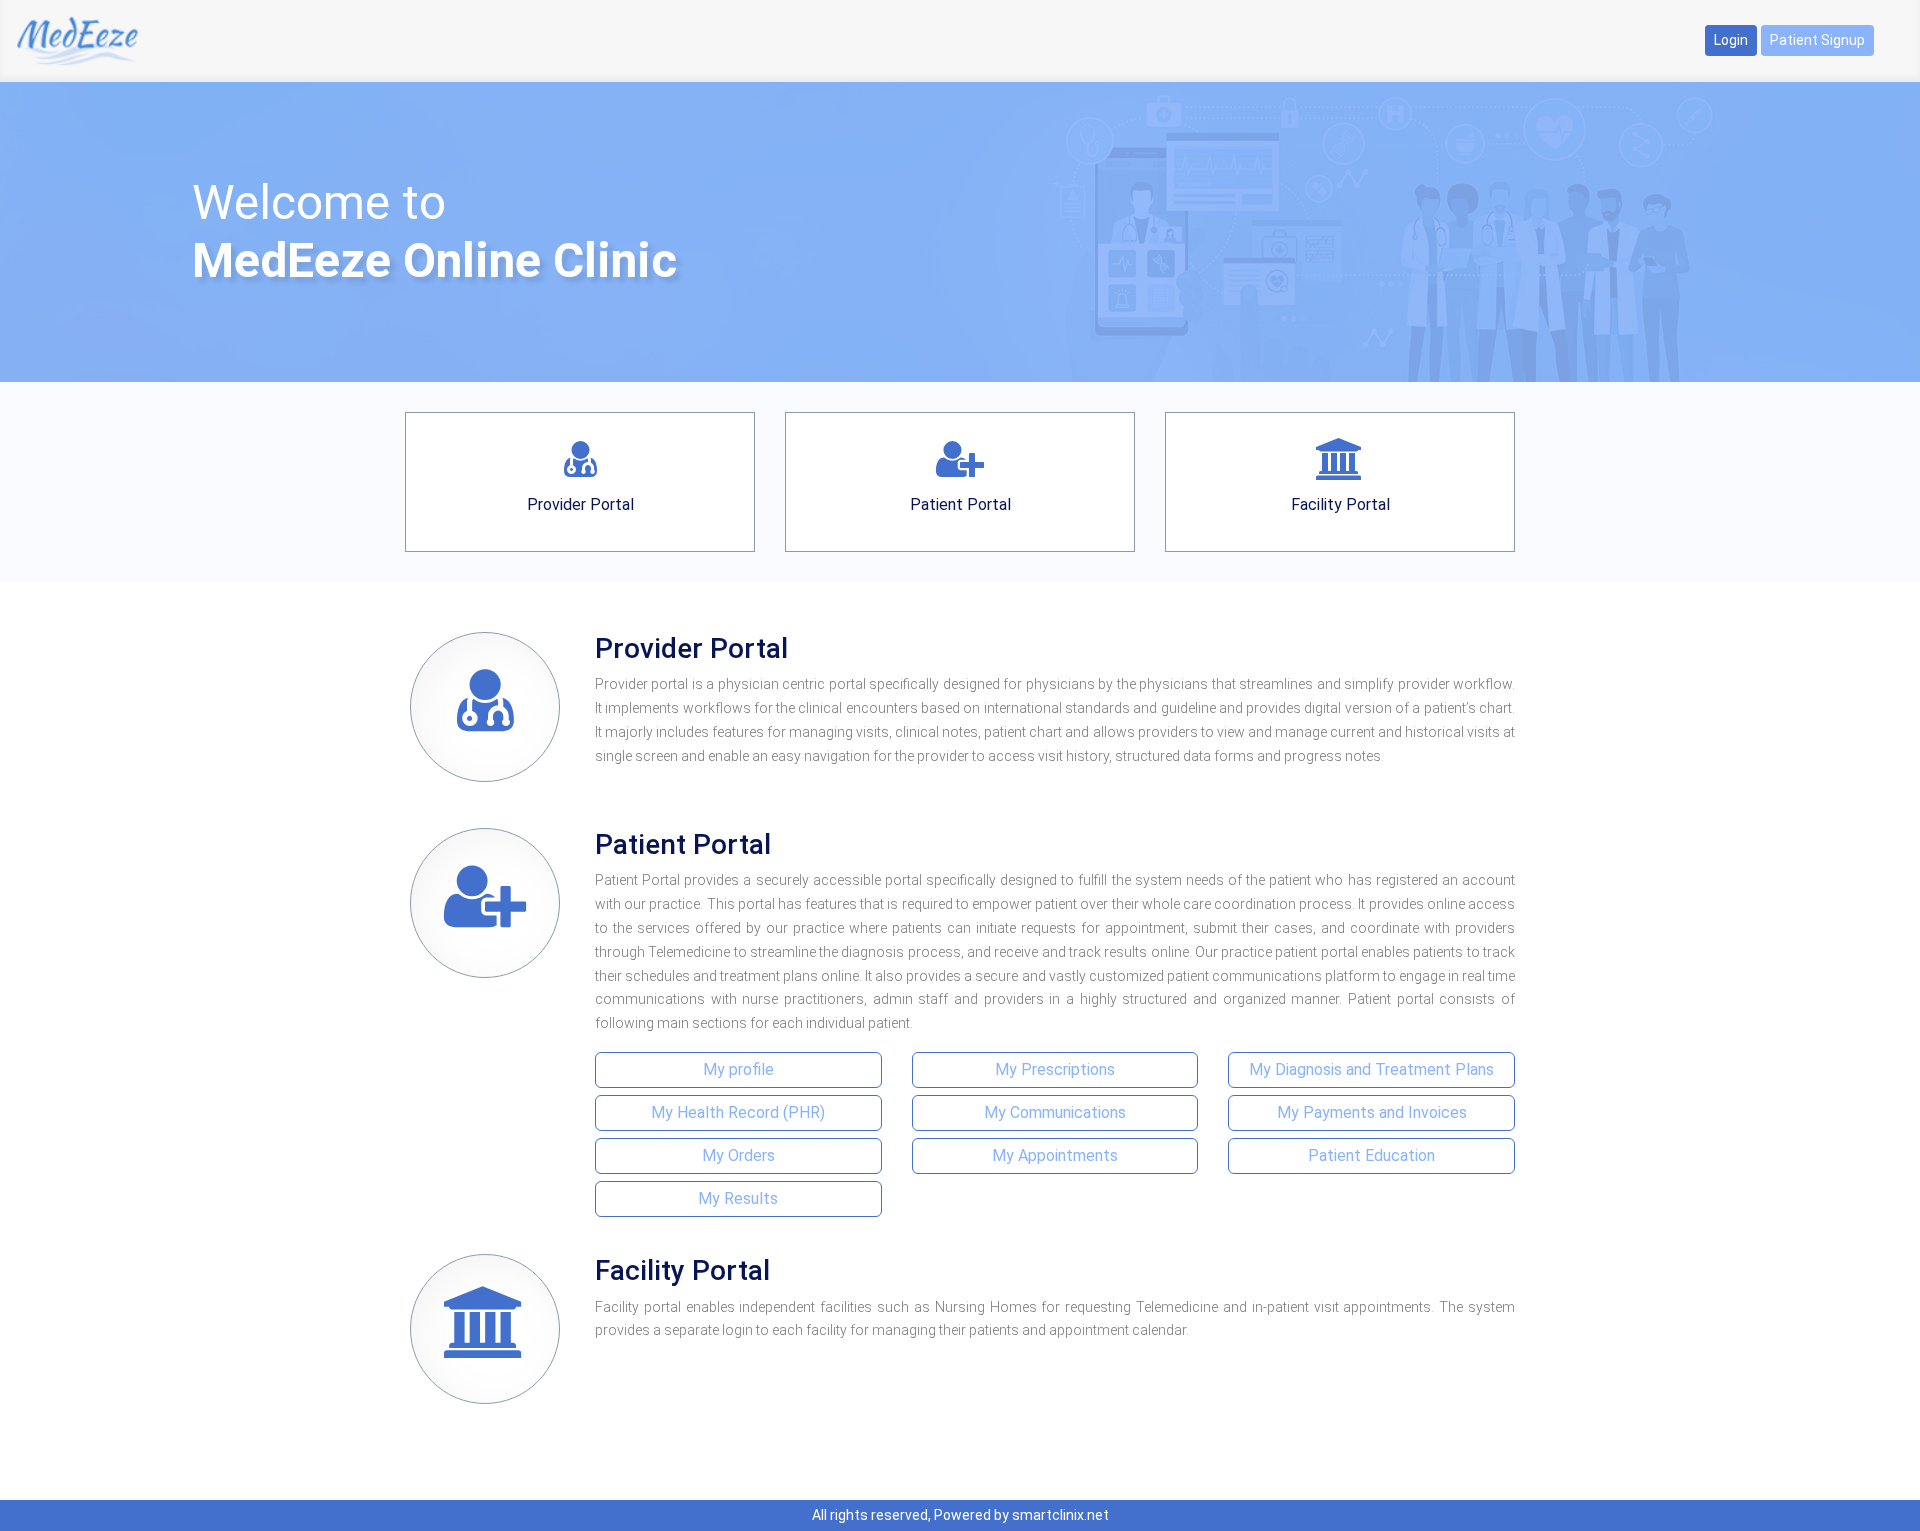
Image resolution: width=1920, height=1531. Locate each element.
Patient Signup (1817, 40)
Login (1731, 40)
